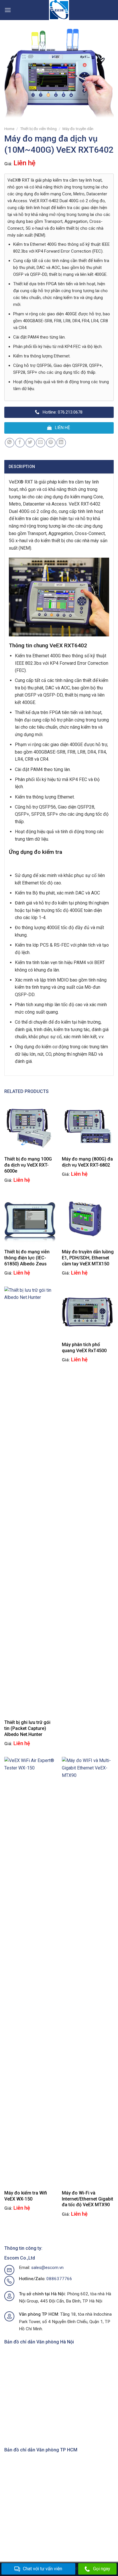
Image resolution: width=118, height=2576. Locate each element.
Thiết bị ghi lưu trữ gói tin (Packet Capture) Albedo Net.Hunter (27, 1728)
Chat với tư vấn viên (43, 2569)
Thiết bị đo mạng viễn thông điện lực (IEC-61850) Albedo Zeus (27, 1258)
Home (9, 129)
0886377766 (59, 2279)
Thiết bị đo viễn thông (38, 129)
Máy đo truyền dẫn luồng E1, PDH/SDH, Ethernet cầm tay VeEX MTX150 (88, 1258)
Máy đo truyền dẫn (78, 129)
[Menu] (8, 10)
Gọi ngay (102, 2569)
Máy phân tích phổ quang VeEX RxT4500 (84, 1348)
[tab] (59, 467)
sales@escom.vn (47, 2268)
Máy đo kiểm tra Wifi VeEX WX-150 (26, 2196)
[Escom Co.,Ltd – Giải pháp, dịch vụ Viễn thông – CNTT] (59, 10)
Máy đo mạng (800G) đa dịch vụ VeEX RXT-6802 (87, 1162)
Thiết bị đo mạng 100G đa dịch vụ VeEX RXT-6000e (28, 1165)
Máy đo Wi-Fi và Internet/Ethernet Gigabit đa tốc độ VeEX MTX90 (87, 2199)
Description (22, 467)
